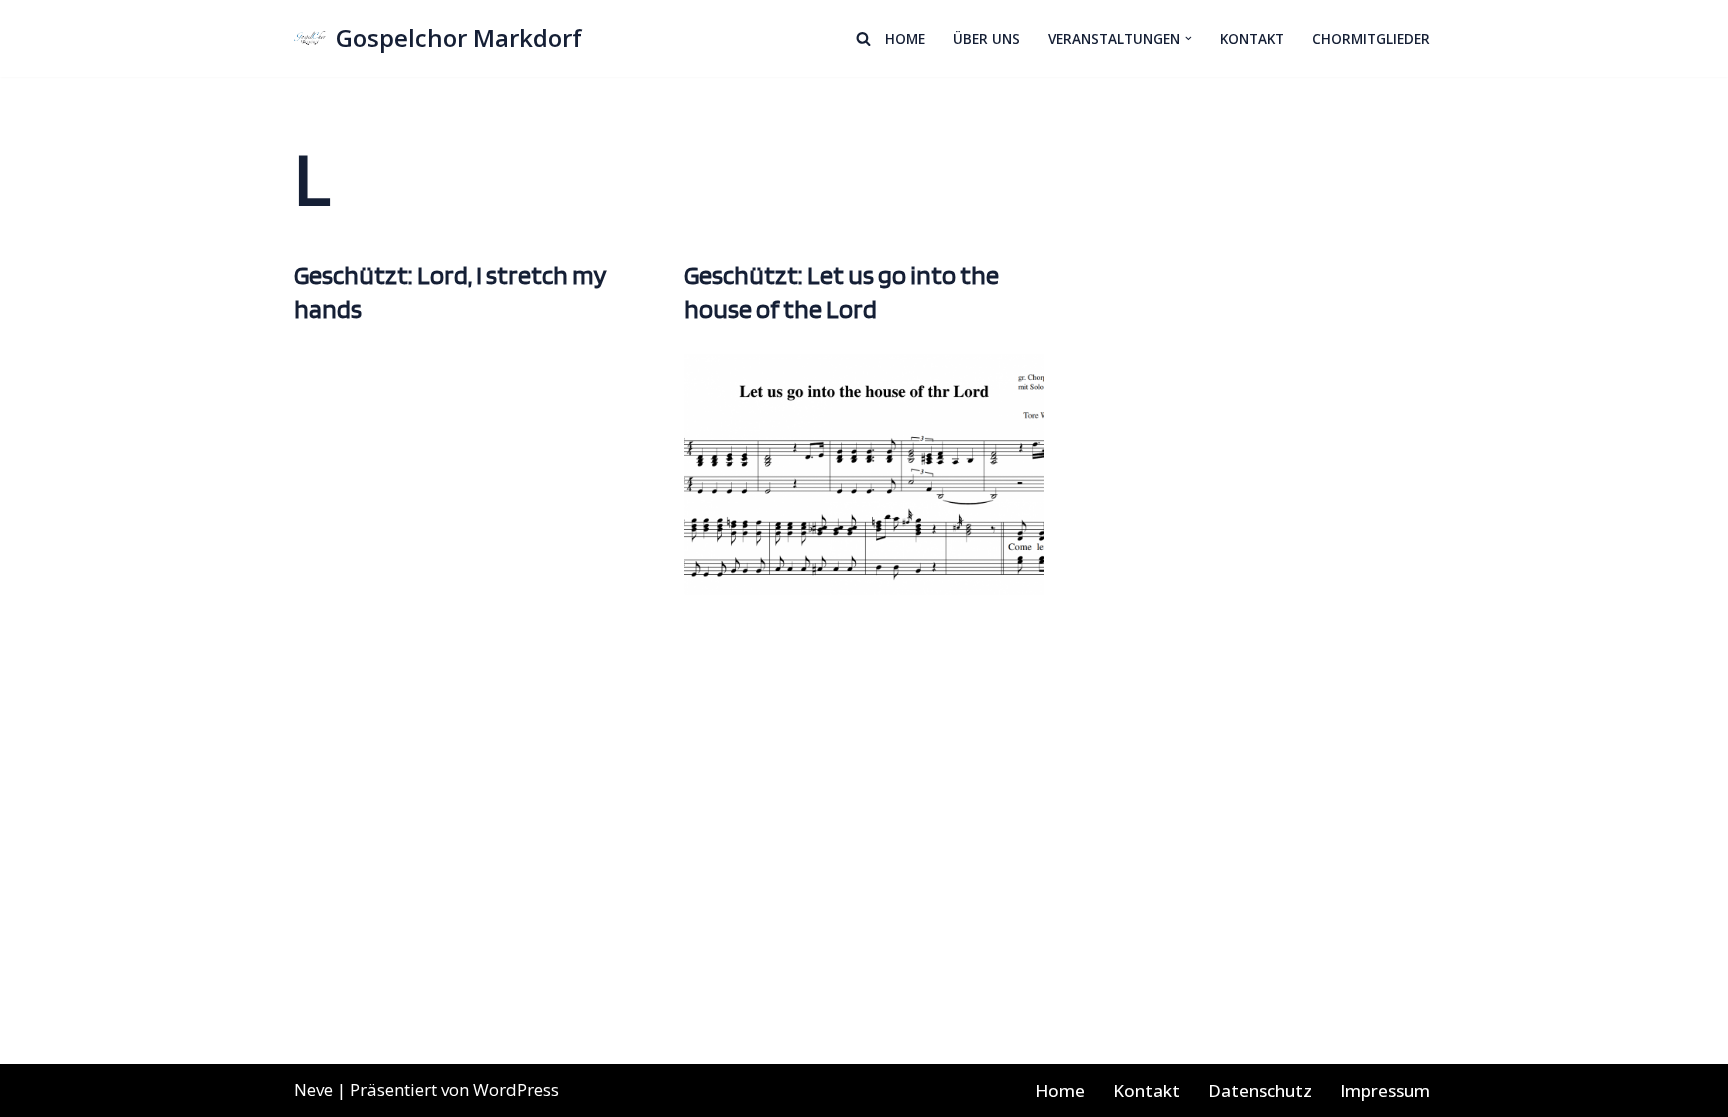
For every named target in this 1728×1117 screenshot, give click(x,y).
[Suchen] (863, 38)
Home (905, 38)
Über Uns (986, 38)
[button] (1188, 38)
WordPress (516, 1089)
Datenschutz (1260, 1090)
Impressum (1385, 1090)
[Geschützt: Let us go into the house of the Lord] (864, 475)
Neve (313, 1089)
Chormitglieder (1371, 38)
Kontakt (1252, 38)
